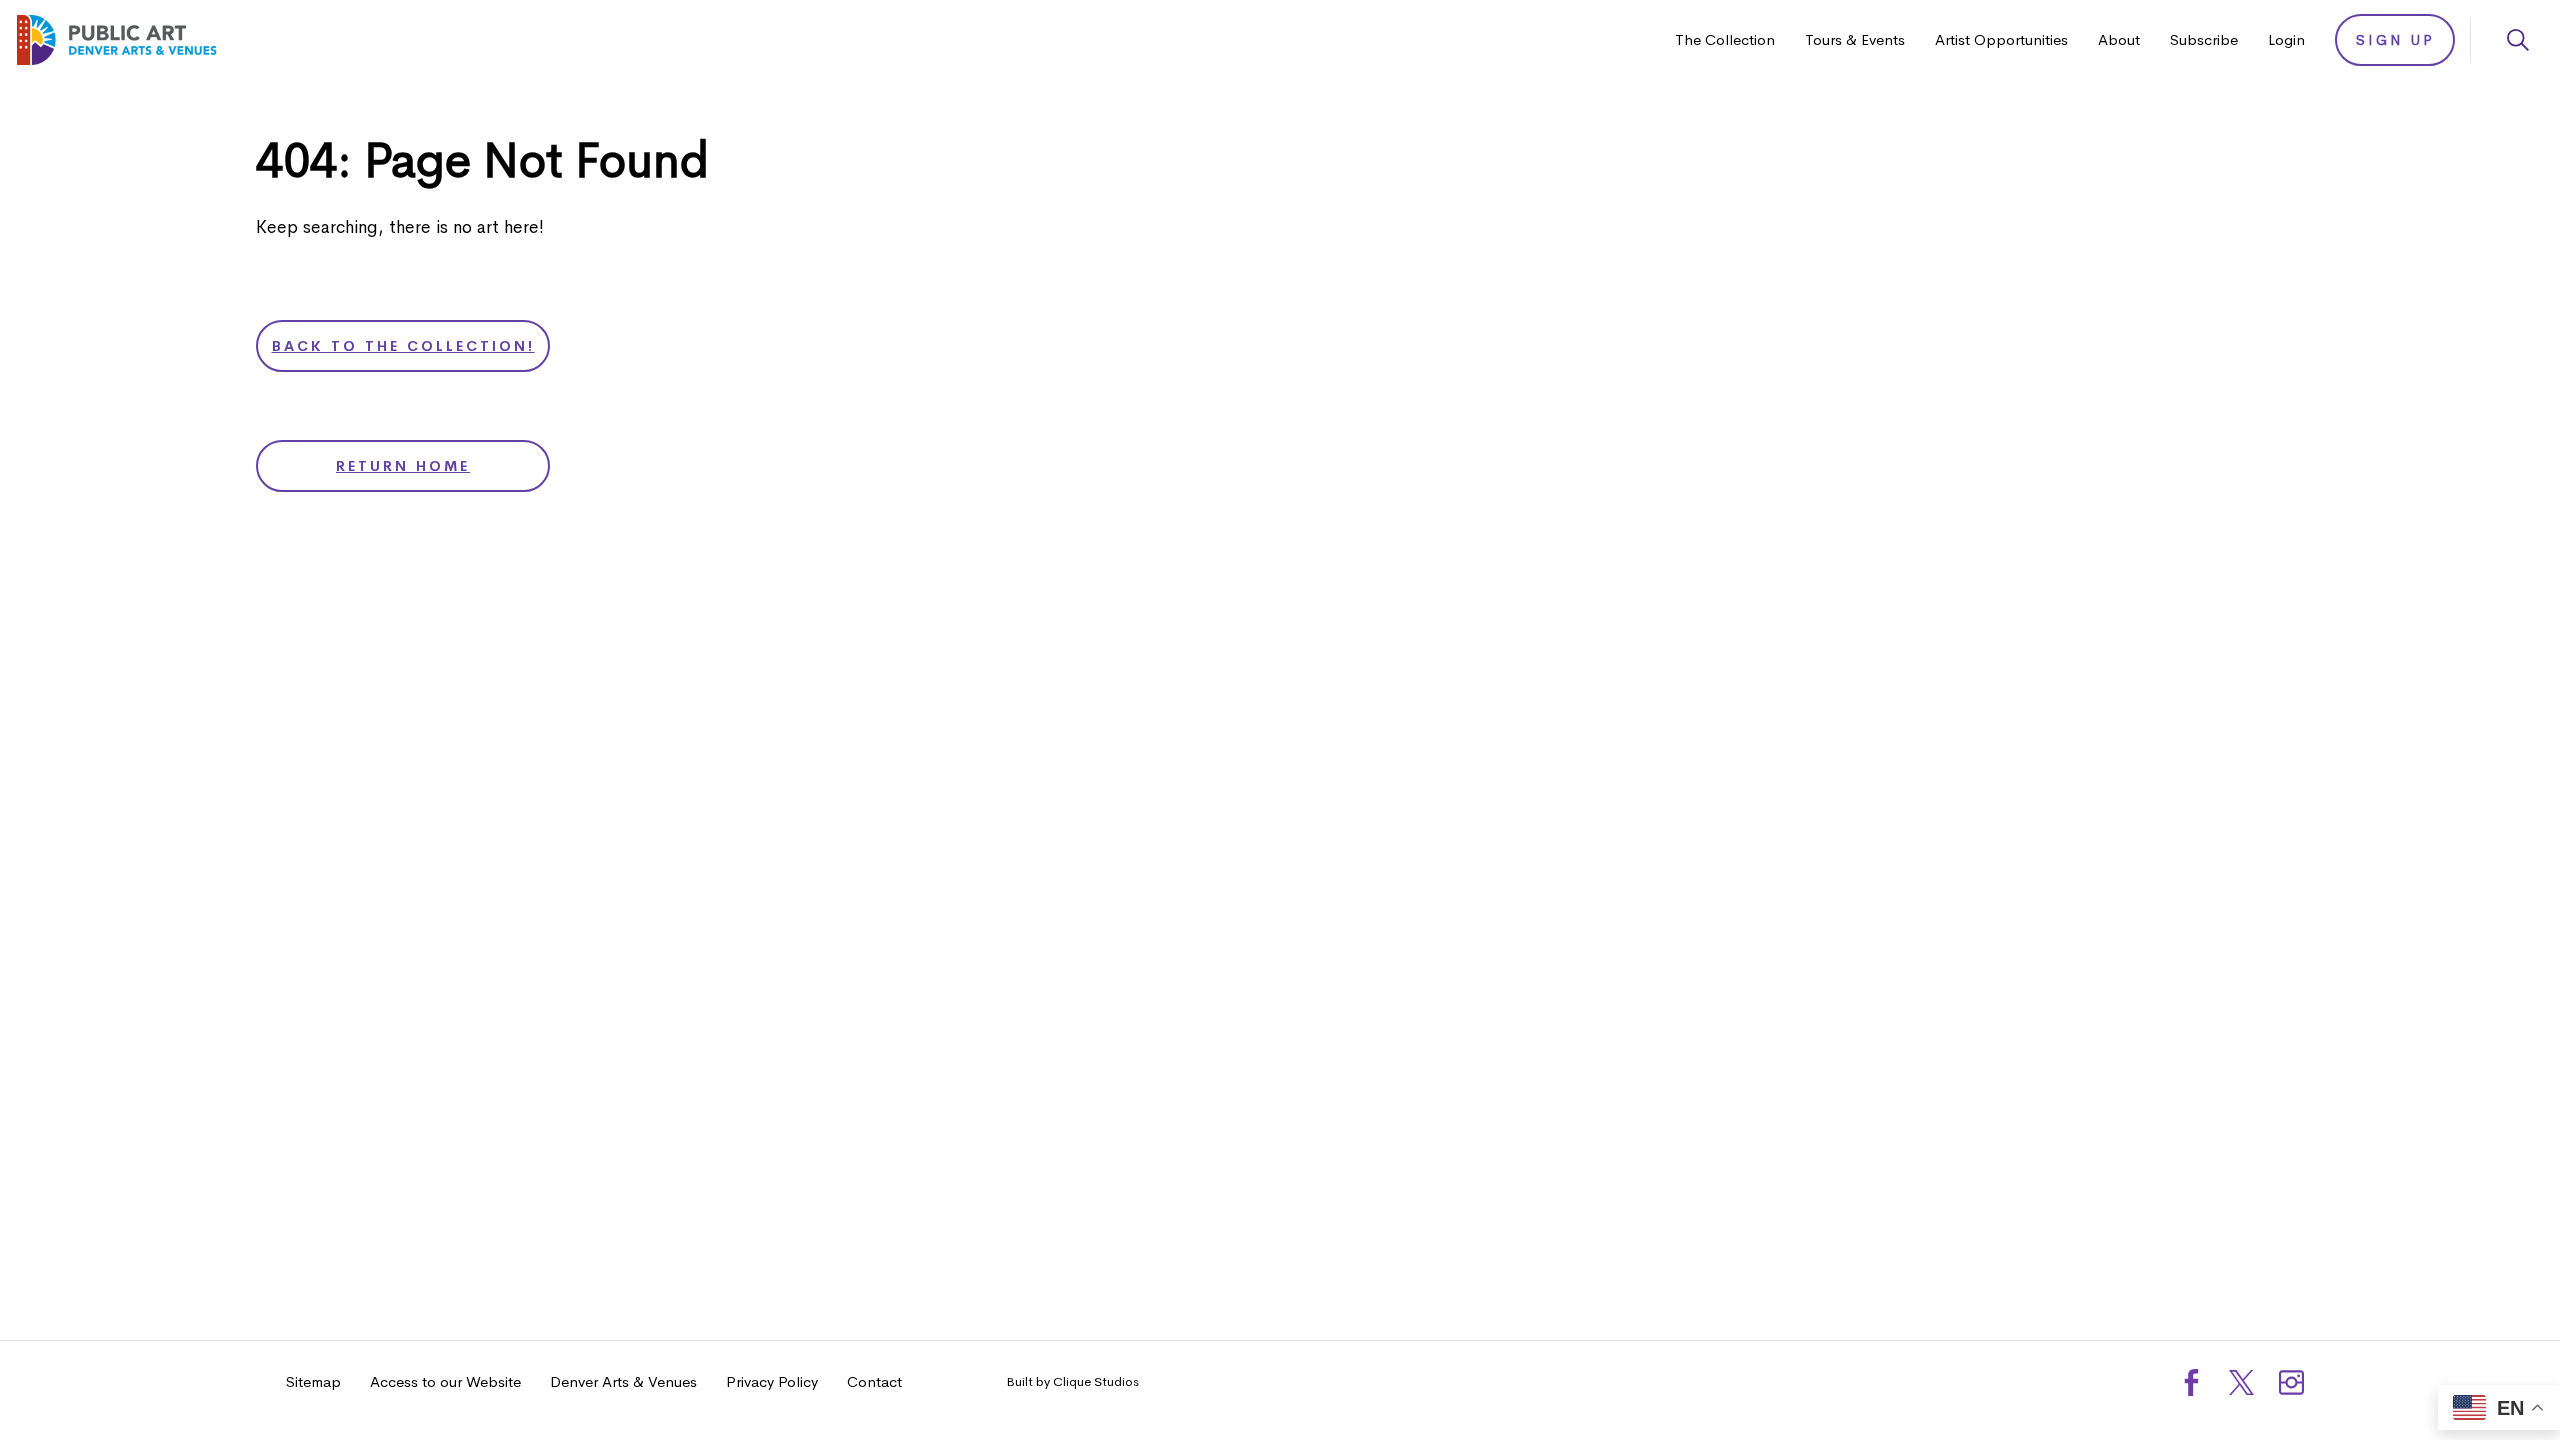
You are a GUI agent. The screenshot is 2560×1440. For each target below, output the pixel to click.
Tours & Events (1855, 39)
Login (2286, 39)
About (2119, 39)
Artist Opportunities (2001, 39)
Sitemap (313, 1381)
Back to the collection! (403, 346)
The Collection (1725, 39)
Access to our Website (445, 1381)
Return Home (403, 466)
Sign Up (2395, 40)
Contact (874, 1381)
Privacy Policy (772, 1381)
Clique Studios (1096, 1381)
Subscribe (2204, 39)
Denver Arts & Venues (623, 1381)
